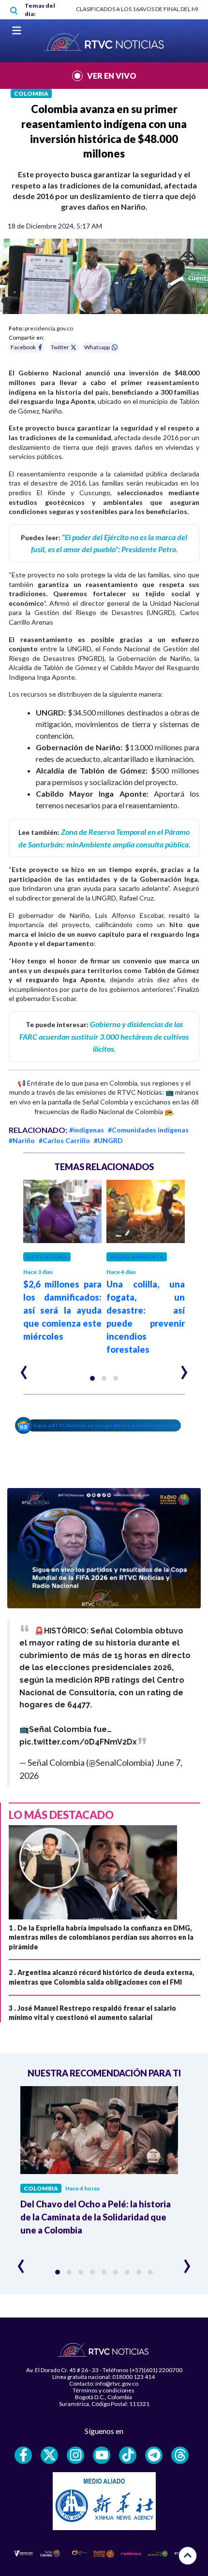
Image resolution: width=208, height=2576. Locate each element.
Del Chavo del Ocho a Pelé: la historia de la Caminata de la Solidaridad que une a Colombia (96, 2217)
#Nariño (22, 1140)
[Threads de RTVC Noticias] (180, 2455)
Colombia (31, 93)
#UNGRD (108, 1140)
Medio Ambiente (137, 1257)
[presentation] (24, 1368)
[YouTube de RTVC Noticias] (102, 2455)
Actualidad (47, 1257)
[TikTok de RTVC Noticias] (128, 2455)
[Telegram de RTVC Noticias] (154, 2455)
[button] (92, 1378)
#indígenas (87, 1130)
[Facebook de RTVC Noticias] (23, 2455)
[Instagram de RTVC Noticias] (75, 2455)
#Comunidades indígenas (148, 1130)
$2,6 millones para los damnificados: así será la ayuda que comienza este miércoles (62, 1310)
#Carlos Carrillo (64, 1140)
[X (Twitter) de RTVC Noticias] (49, 2455)
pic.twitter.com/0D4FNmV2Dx (78, 1742)
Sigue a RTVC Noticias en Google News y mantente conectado (107, 1425)
